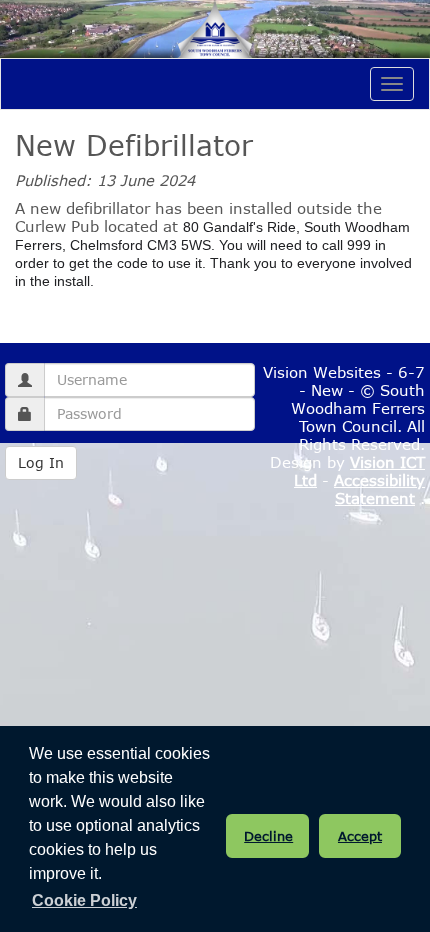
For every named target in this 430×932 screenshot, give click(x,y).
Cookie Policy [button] (84, 900)
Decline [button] (268, 836)
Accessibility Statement (379, 489)
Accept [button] (360, 836)
